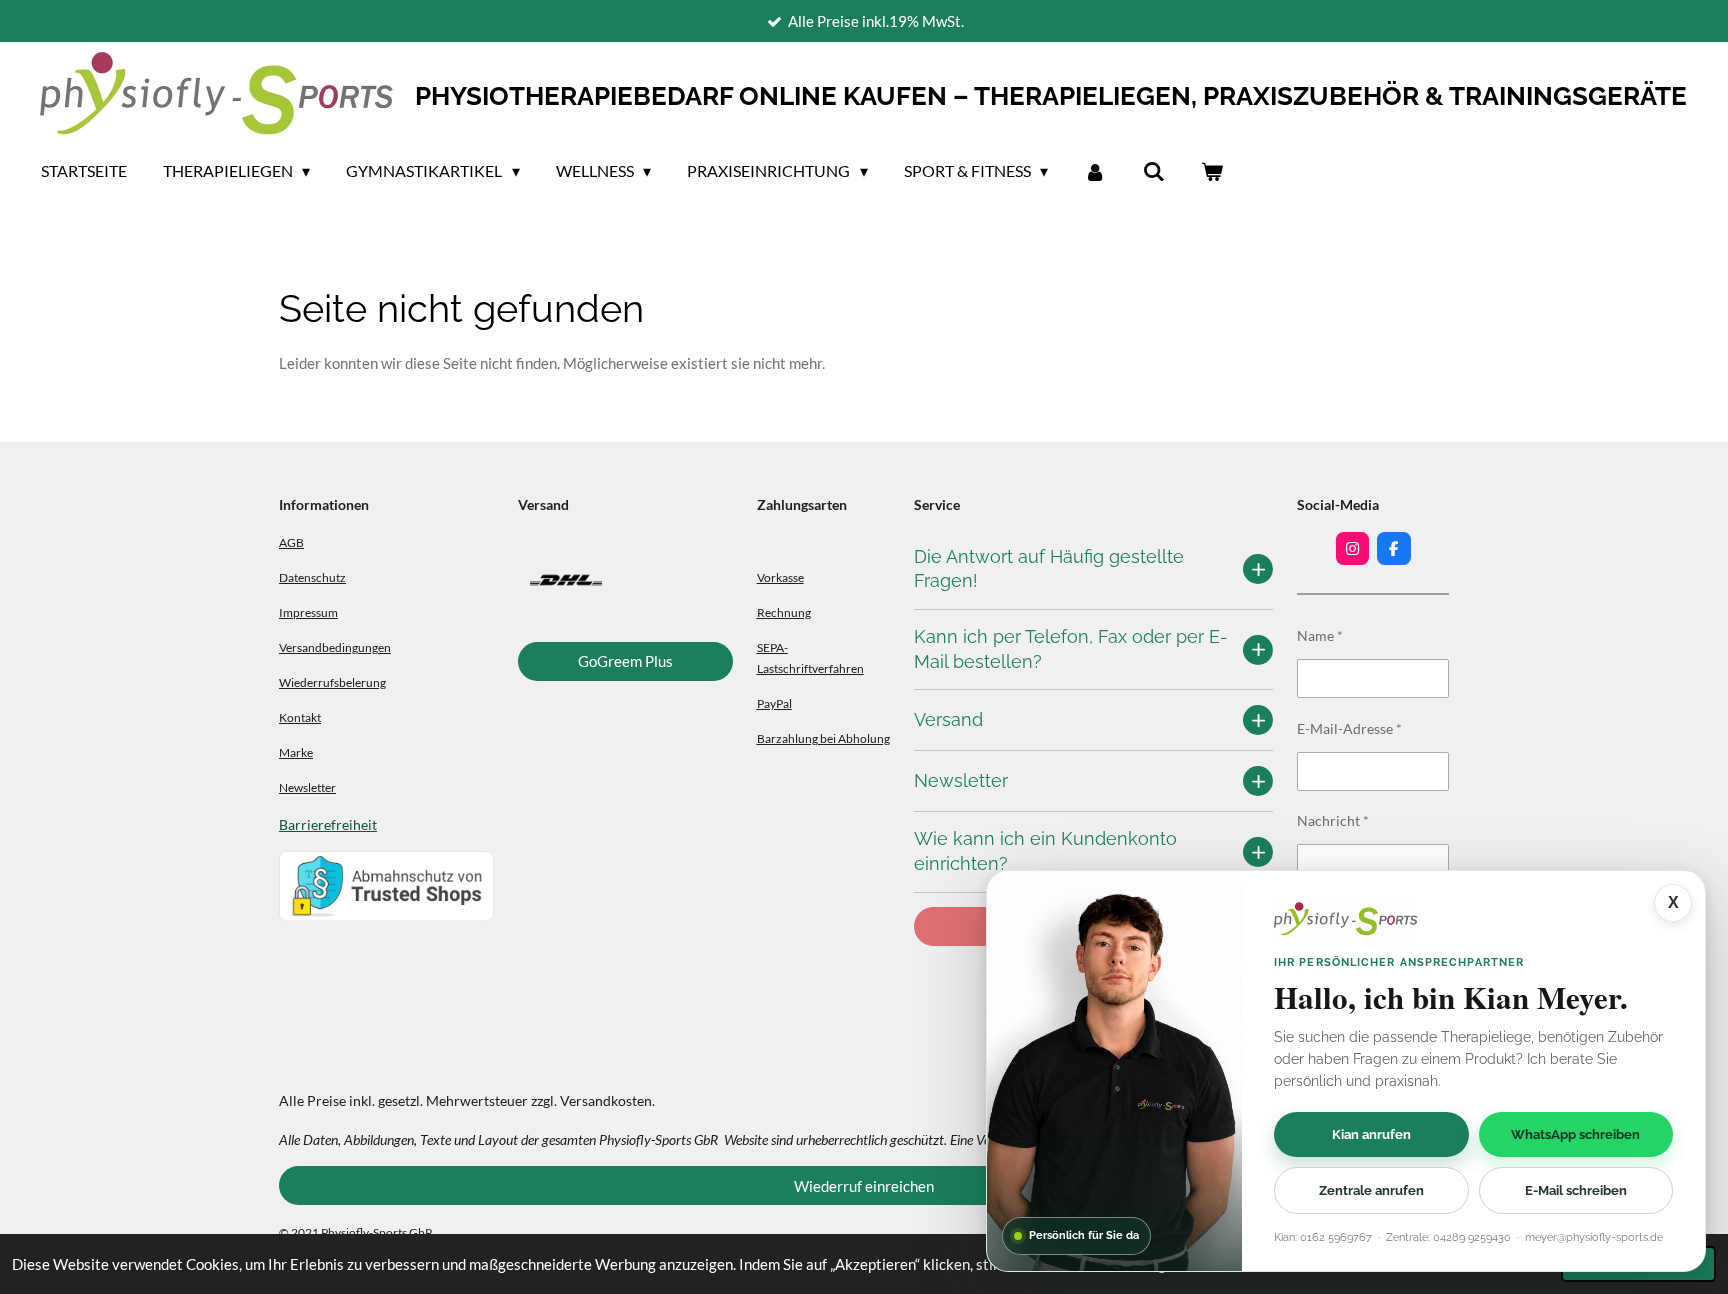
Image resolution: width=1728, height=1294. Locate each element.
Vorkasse (780, 577)
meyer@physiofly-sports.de (1594, 1237)
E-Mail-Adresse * (1349, 728)
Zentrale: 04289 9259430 (1448, 1237)
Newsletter (307, 787)
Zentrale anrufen (1371, 1190)
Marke (296, 752)
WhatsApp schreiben (1575, 1133)
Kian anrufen (1371, 1133)
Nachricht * (1333, 820)
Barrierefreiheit (328, 824)
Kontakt (300, 717)
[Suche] (1153, 171)
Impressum (308, 612)
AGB (291, 542)
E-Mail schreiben (1576, 1190)
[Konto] (1095, 171)
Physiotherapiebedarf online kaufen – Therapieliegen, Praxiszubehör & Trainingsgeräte (1051, 96)
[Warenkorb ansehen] (1212, 171)
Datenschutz (312, 577)
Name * (1320, 635)
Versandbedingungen (335, 647)
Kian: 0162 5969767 (1323, 1237)
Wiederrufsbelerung (332, 682)
